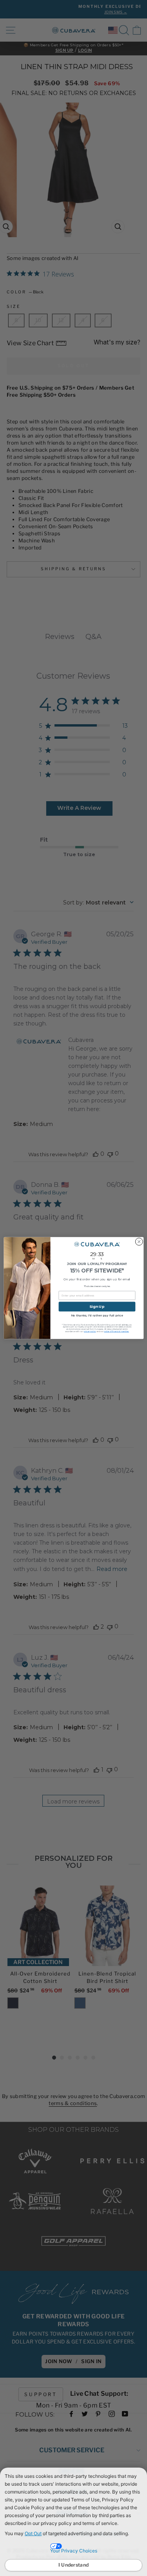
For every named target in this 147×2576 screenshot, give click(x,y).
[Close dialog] (139, 1242)
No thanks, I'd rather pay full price (97, 1316)
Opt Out (33, 2533)
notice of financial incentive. (116, 1331)
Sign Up (97, 1306)
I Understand (74, 2565)
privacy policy (90, 1331)
